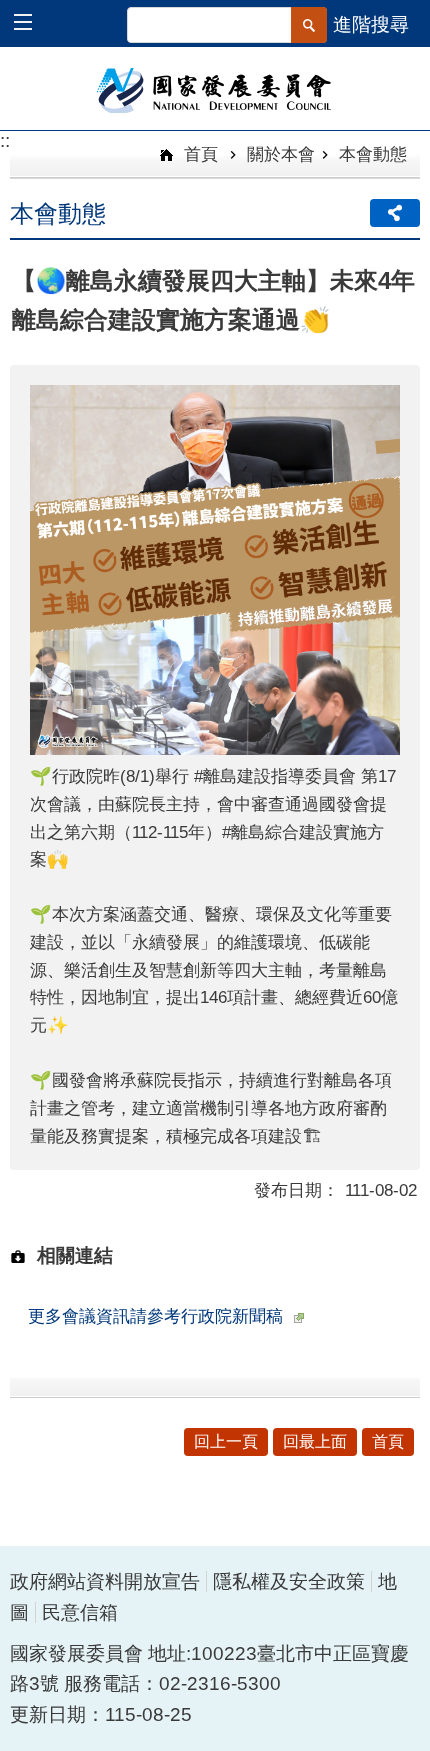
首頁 (198, 154)
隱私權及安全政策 (289, 1581)
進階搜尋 (371, 24)
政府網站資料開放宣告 (105, 1581)
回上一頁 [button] (226, 1441)
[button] (32, 24)
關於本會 (281, 154)
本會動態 (373, 154)
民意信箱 (80, 1612)
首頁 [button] (388, 1441)
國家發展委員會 (215, 89)
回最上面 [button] (315, 1441)
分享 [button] (395, 213)
